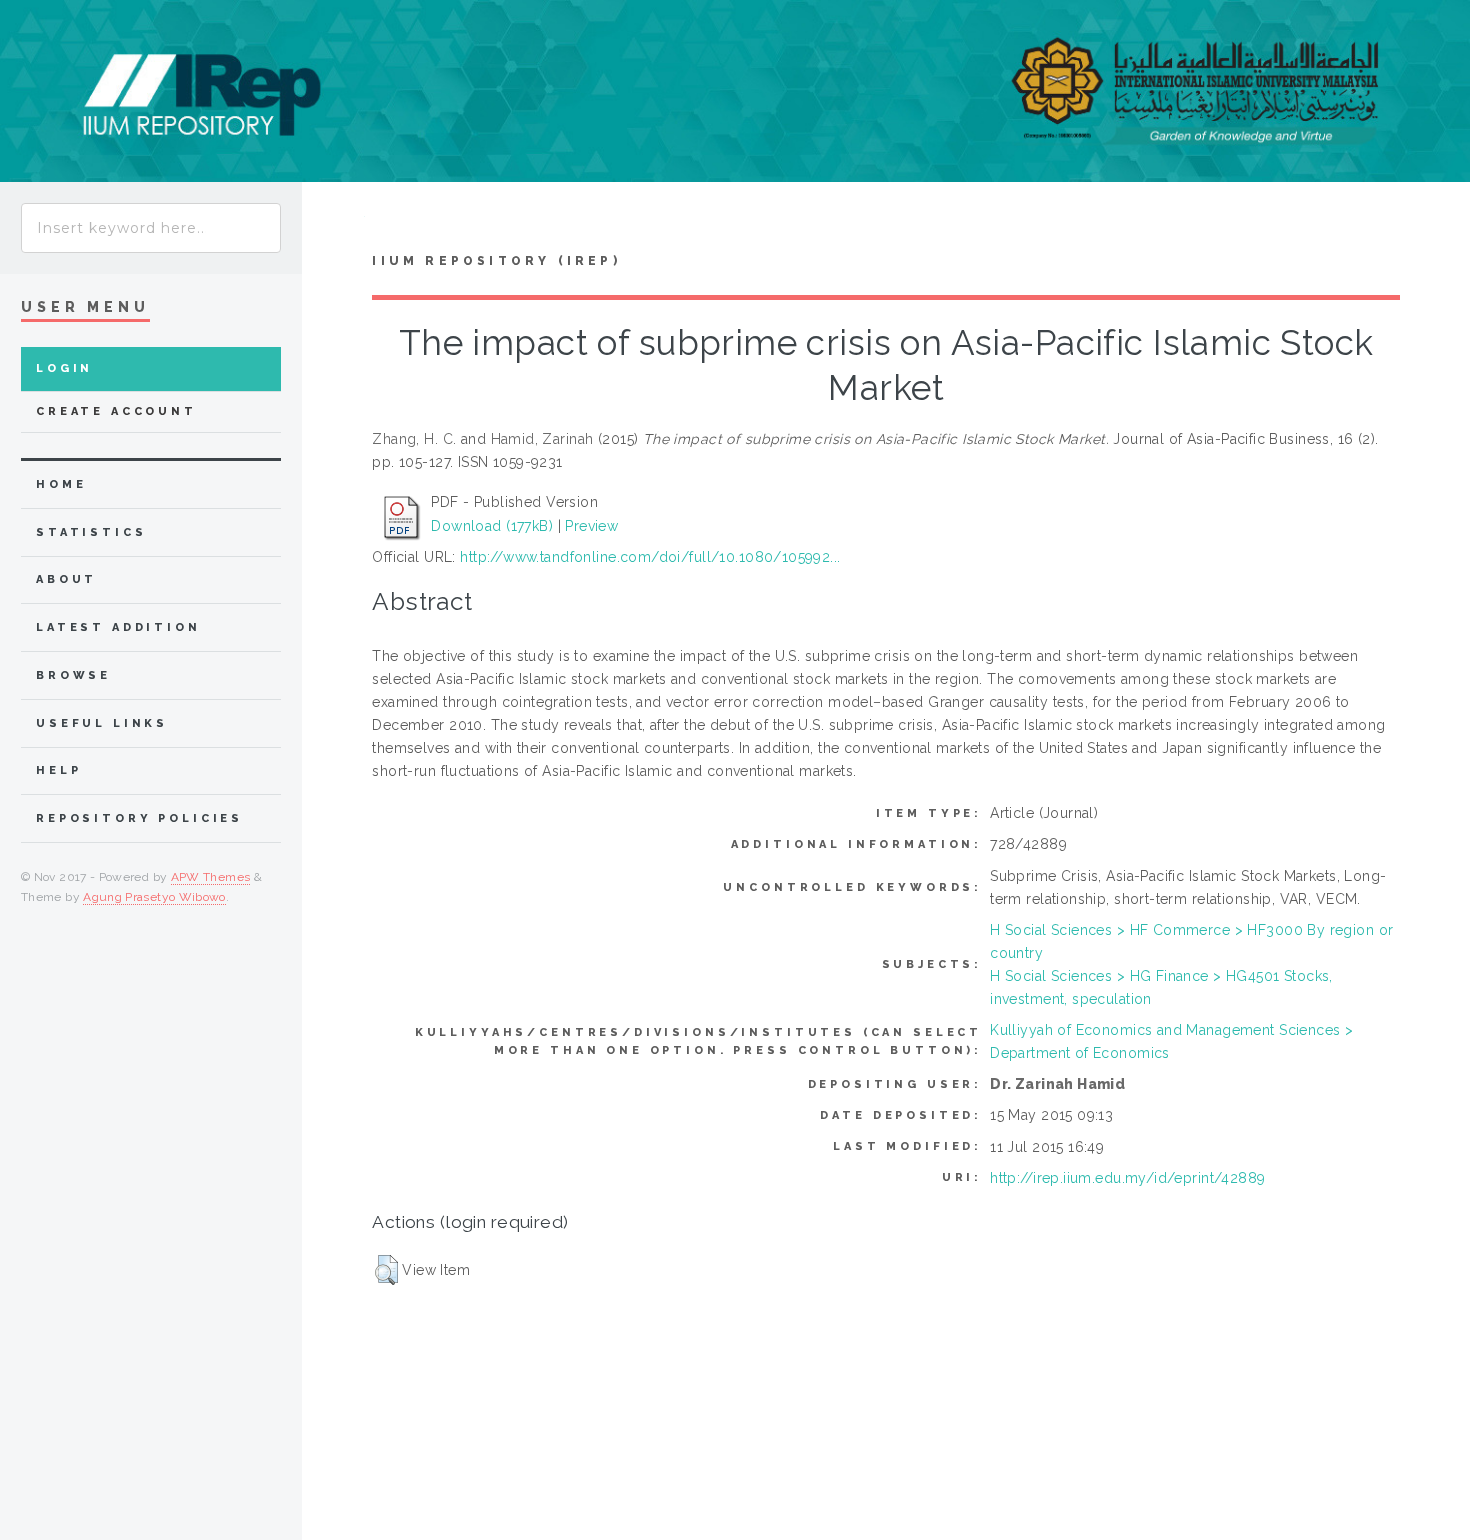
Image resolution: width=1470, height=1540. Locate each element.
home (61, 484)
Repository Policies (139, 818)
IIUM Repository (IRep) (496, 261)
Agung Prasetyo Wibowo (154, 897)
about (66, 579)
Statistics (91, 532)
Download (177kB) (492, 526)
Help (58, 770)
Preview (591, 526)
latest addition (118, 627)
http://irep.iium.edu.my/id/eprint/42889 (1127, 1178)
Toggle (333, 221)
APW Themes (211, 877)
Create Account (116, 411)
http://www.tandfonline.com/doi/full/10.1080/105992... (650, 557)
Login (64, 368)
